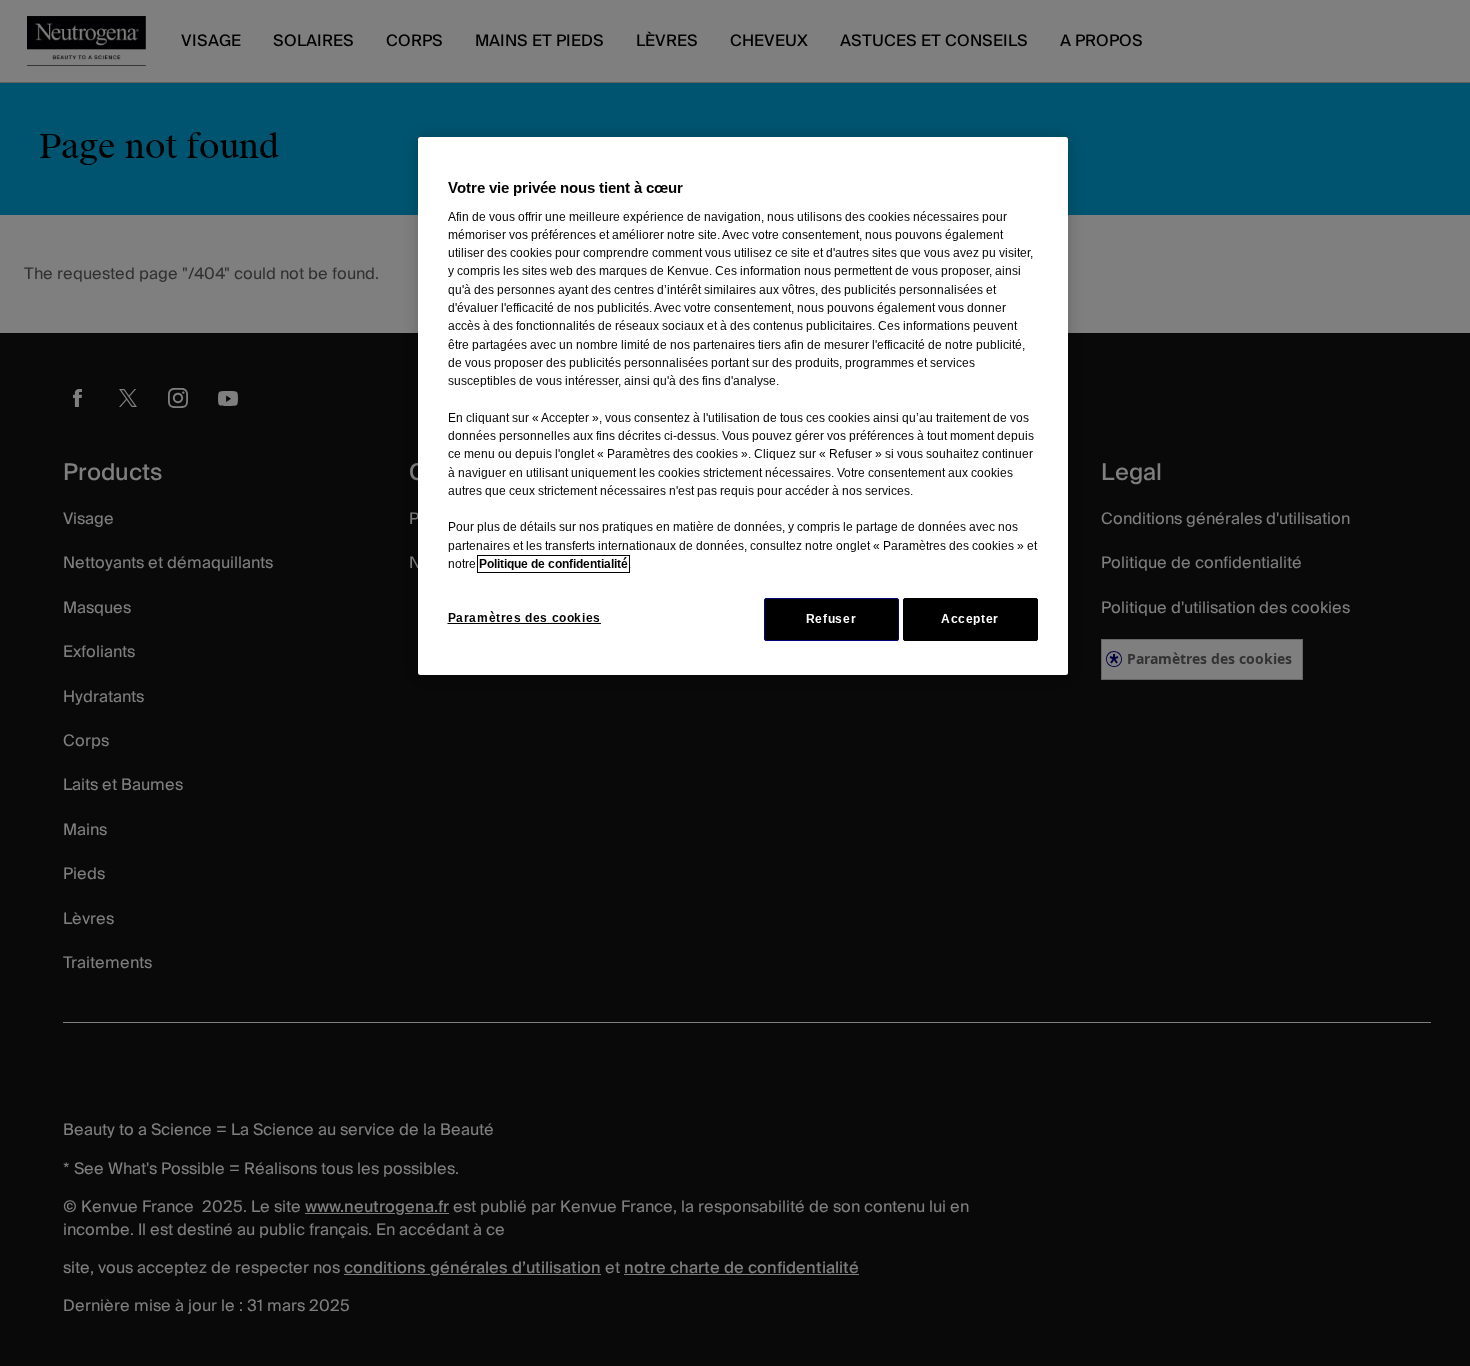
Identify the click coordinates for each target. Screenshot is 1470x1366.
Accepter (970, 619)
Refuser (831, 619)
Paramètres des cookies (524, 618)
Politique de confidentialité (553, 564)
